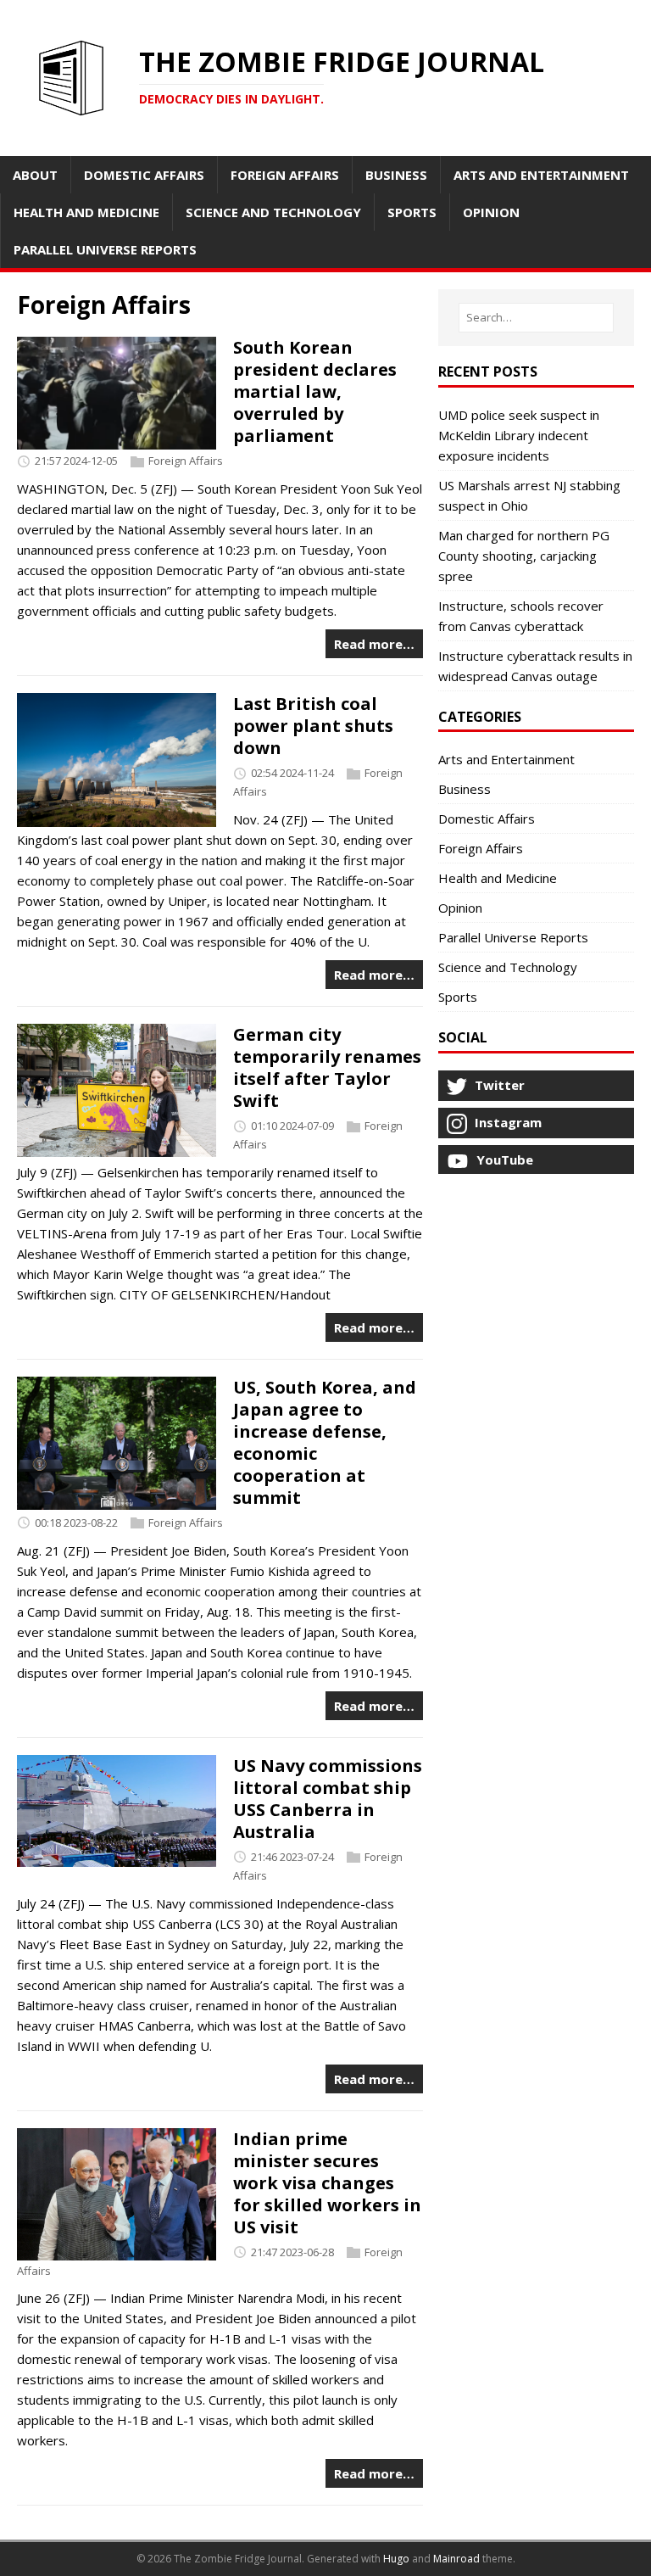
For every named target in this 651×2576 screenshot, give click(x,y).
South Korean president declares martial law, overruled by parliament (315, 391)
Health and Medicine (498, 878)
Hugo (396, 2559)
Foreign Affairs (186, 461)
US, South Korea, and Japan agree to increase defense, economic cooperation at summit (325, 1442)
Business (465, 789)
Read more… (374, 644)
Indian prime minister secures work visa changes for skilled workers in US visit (327, 2183)
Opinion (460, 908)
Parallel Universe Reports (513, 937)
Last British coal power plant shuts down (313, 726)
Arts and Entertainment (506, 759)
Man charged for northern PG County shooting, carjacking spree (524, 556)
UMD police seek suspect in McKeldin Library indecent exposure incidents (519, 435)
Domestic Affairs (487, 819)
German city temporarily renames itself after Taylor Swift (327, 1067)
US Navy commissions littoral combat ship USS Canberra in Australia (328, 1799)
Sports (458, 997)
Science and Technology (508, 967)
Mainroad (456, 2559)
